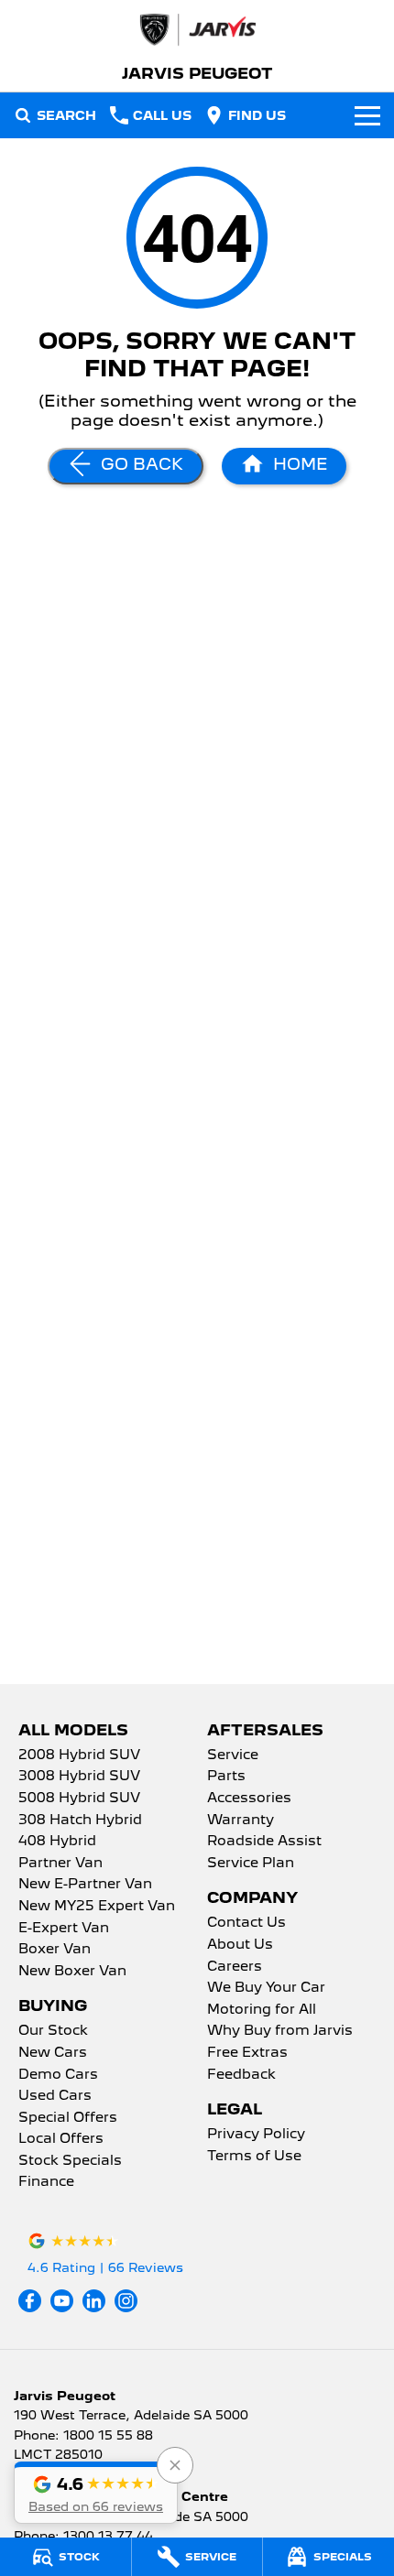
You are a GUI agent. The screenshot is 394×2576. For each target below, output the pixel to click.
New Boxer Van (72, 1972)
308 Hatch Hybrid (80, 1821)
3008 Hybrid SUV (79, 1777)
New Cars (53, 2053)
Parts (226, 1777)
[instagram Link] (126, 2301)
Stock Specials (70, 2161)
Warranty (241, 1821)
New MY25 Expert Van (97, 1907)
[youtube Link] (62, 2301)
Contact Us (246, 1923)
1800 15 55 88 (108, 2435)
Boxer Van (55, 1950)
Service (233, 1755)
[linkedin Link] (94, 2301)
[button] (96, 2493)
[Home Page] (197, 30)
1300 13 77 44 (108, 2536)
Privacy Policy (256, 2135)
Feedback (241, 2075)
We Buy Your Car (266, 1988)
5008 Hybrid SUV (79, 1799)
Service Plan (251, 1864)
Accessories (249, 1799)
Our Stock (53, 2031)
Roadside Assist (264, 1842)
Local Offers (61, 2139)
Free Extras (247, 2053)
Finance (46, 2182)
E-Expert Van (64, 1929)
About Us (240, 1945)
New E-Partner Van (85, 1885)
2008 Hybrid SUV (79, 1755)
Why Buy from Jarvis (280, 2031)
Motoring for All (262, 2010)
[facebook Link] (30, 2301)
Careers (235, 1967)
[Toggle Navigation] (367, 115)
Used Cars (55, 2096)
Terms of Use (254, 2157)
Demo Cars (58, 2075)
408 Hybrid (57, 1842)
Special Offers (68, 2118)
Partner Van (60, 1864)
